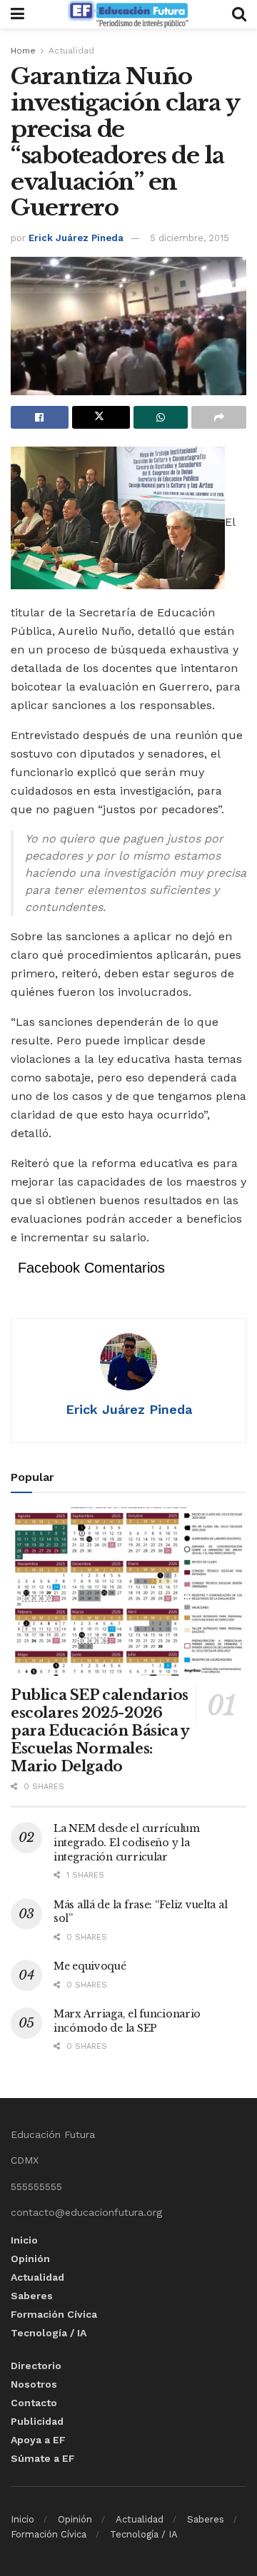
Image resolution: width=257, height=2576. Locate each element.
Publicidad (37, 2421)
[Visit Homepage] (128, 14)
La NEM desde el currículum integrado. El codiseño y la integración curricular (127, 1842)
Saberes (32, 2296)
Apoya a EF (38, 2440)
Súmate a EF (43, 2458)
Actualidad (71, 51)
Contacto (34, 2403)
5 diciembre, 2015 (190, 238)
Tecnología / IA (49, 2333)
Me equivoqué (90, 1966)
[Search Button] (239, 14)
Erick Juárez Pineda (76, 238)
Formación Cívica (54, 2314)
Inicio (24, 2240)
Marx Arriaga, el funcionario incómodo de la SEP (127, 2021)
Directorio (36, 2366)
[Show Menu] (17, 14)
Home (23, 51)
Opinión (30, 2259)
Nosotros (34, 2384)
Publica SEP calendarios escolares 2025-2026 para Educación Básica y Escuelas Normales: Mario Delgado (100, 1731)
